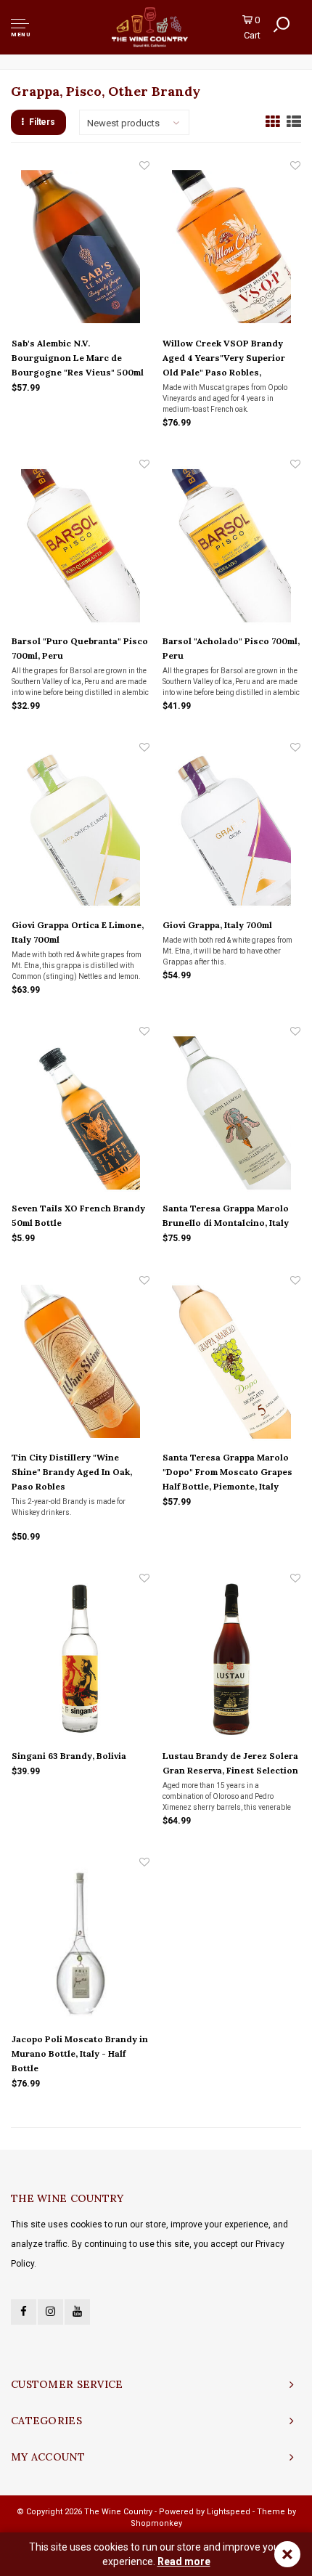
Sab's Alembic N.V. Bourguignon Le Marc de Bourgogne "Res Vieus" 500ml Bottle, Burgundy (78, 359)
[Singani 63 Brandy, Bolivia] (81, 1659)
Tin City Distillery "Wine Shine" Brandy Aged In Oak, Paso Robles (72, 1472)
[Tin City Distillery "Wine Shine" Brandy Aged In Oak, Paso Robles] (81, 1362)
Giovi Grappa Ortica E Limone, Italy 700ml (78, 932)
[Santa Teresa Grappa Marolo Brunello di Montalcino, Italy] (231, 1113)
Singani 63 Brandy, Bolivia (69, 1756)
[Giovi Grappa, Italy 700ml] (231, 829)
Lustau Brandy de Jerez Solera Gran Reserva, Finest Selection (230, 1763)
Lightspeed (229, 2512)
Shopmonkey (156, 2523)
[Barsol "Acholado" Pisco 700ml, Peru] (231, 545)
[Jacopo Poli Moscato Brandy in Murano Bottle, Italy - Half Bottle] (81, 1943)
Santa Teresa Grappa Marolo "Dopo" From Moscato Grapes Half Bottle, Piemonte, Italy (227, 1472)
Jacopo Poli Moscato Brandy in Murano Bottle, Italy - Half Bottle (80, 2053)
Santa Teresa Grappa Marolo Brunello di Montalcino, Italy (226, 1215)
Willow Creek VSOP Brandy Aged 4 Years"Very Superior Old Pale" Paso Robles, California (224, 359)
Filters (42, 122)
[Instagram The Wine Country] (50, 2312)
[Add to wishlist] (144, 166)
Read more (184, 2561)
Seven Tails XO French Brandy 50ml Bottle (78, 1215)
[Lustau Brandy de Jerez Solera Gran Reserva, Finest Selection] (231, 1659)
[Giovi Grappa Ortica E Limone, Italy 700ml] (81, 829)
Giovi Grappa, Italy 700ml (217, 925)
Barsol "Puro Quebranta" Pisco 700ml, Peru (80, 648)
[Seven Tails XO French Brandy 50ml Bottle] (81, 1113)
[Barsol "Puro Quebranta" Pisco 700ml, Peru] (81, 545)
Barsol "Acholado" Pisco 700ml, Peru (231, 648)
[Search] (282, 25)
